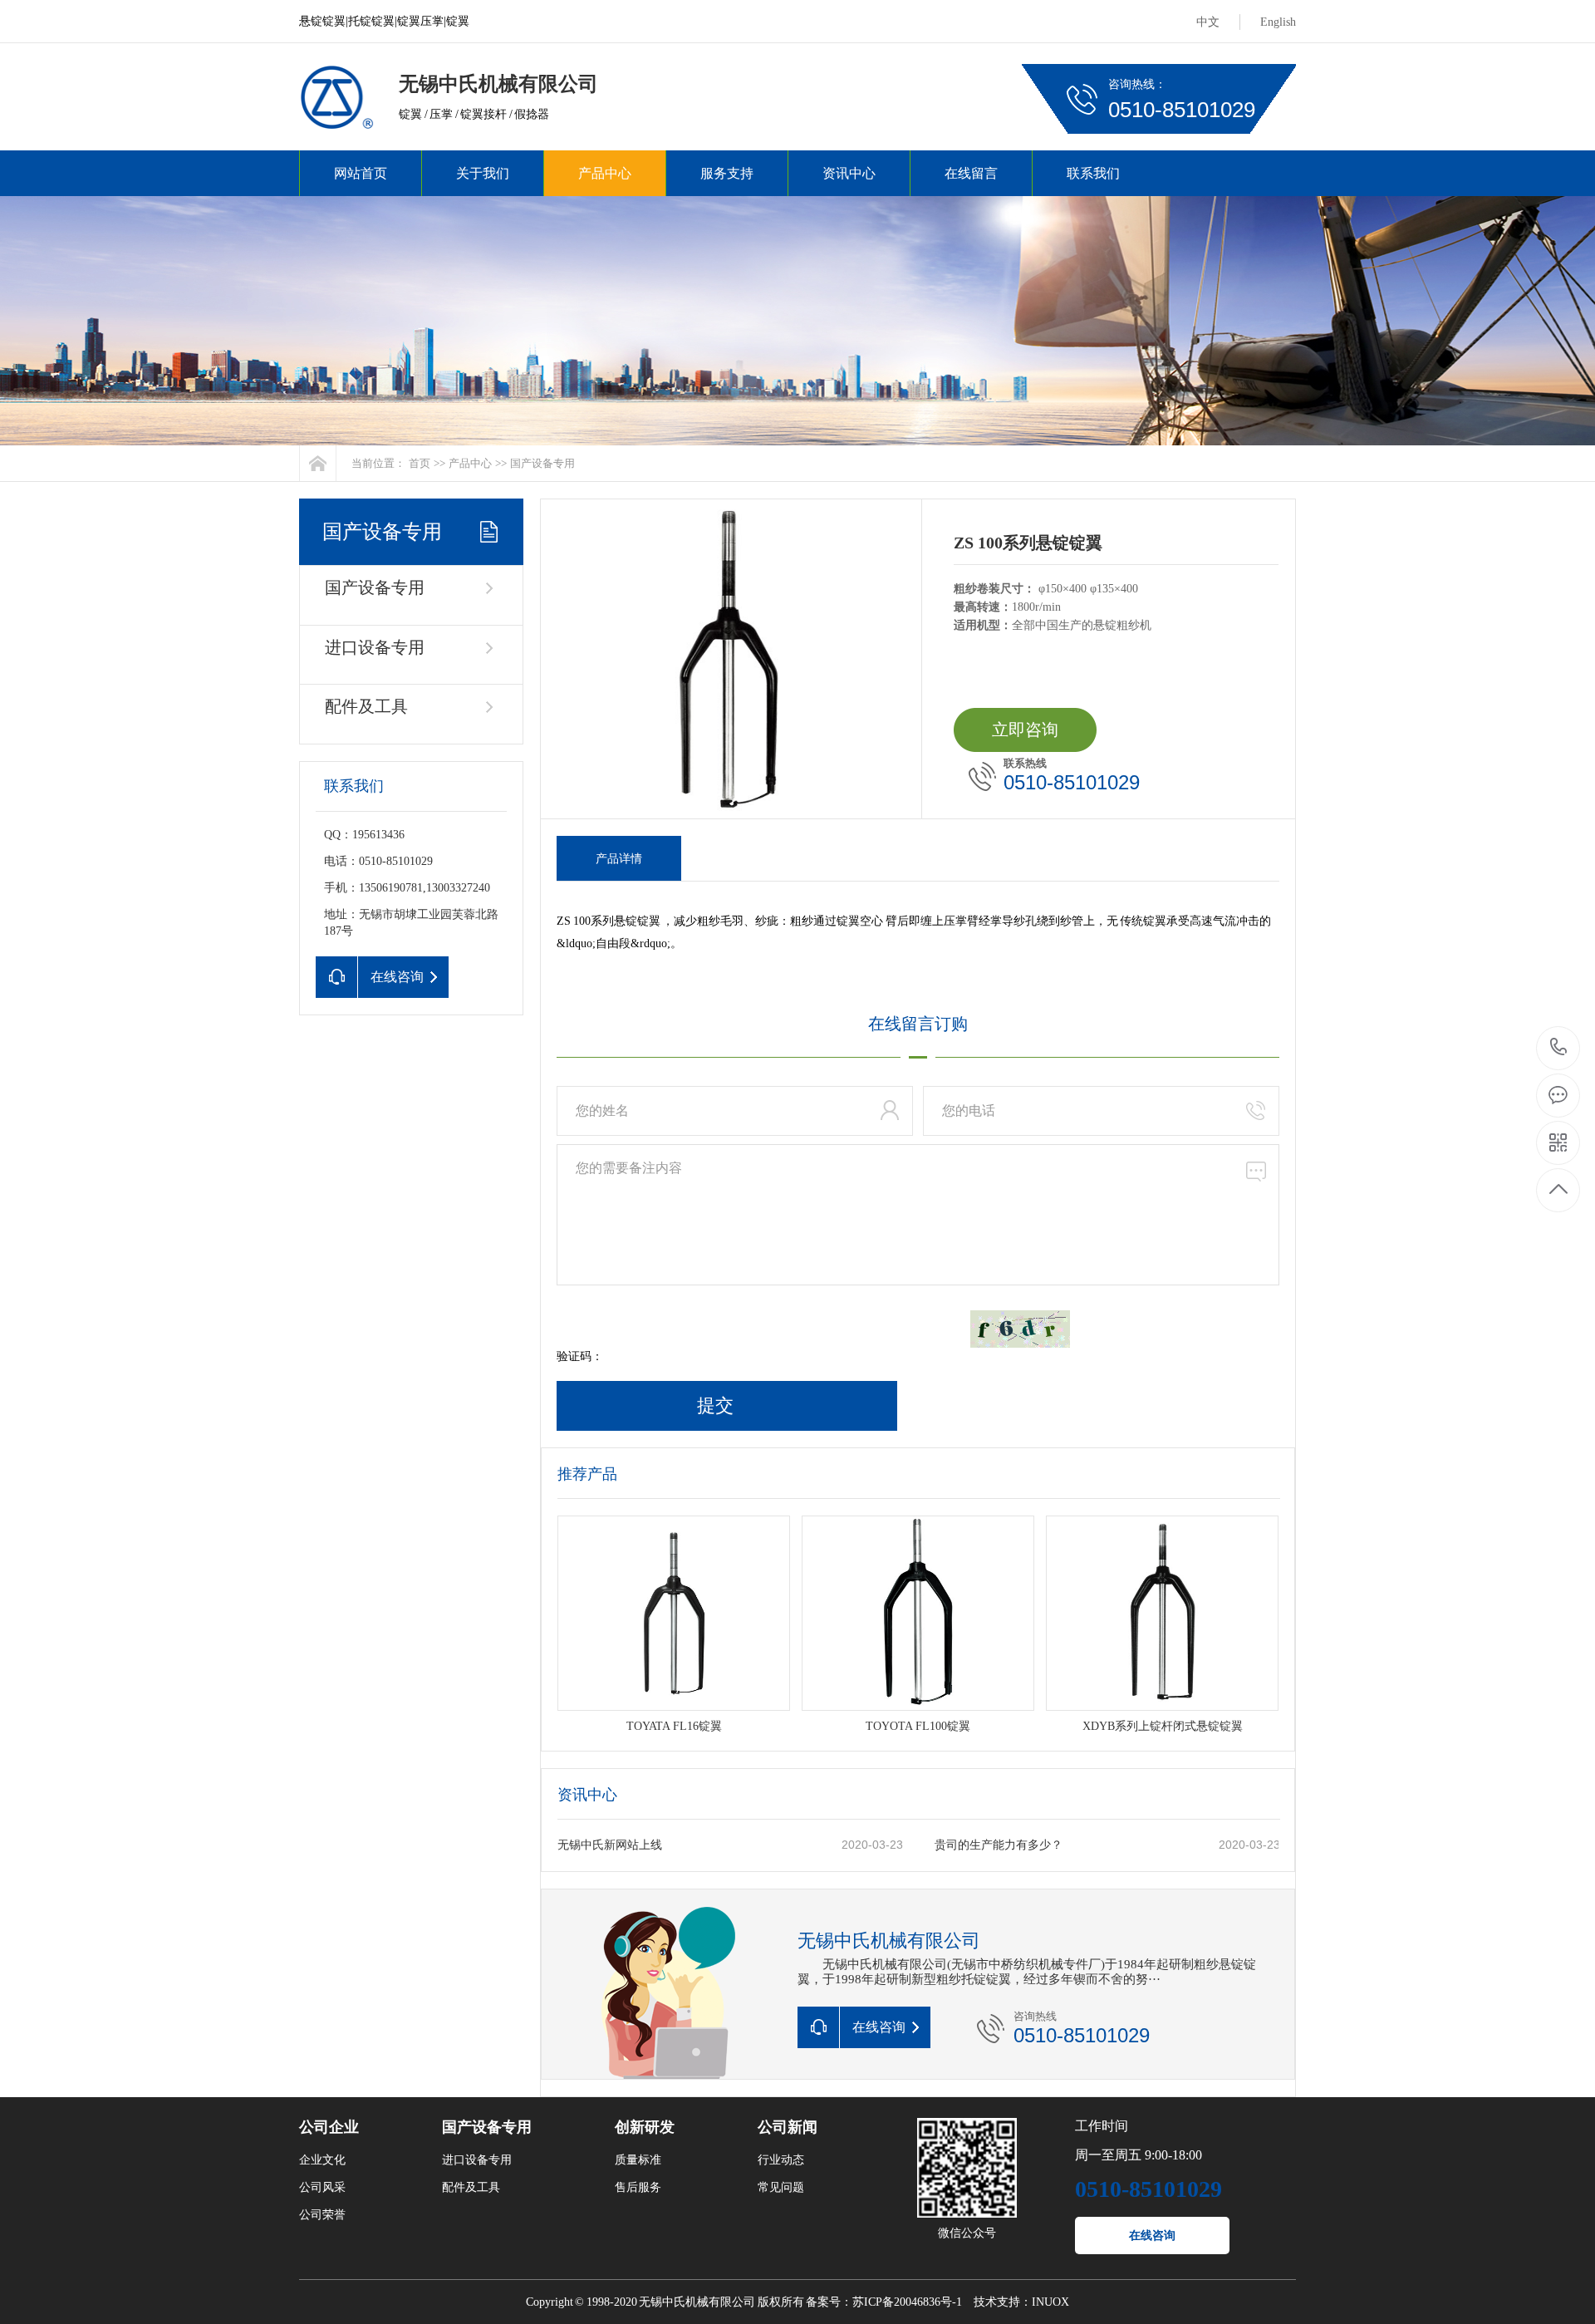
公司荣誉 (322, 2215)
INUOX (1050, 2302)
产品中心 (605, 173)
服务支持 (727, 173)
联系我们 (1093, 173)
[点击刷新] (1020, 1329)
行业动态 (781, 2160)
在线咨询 (1152, 2236)
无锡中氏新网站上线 (610, 1845)
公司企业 (329, 2127)
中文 (1208, 22)
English (1278, 22)
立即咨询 (1025, 730)
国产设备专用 (542, 463)
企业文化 (322, 2160)
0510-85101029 (1559, 1048)
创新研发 (645, 2127)
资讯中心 (849, 173)
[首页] (318, 463)
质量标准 (638, 2160)
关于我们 (483, 173)
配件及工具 (366, 706)
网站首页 (361, 173)
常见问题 (781, 2187)
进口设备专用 (375, 647)
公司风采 (322, 2187)
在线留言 (971, 173)
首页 (420, 463)
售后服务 (638, 2187)
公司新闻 (788, 2127)
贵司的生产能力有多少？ (999, 1845)
